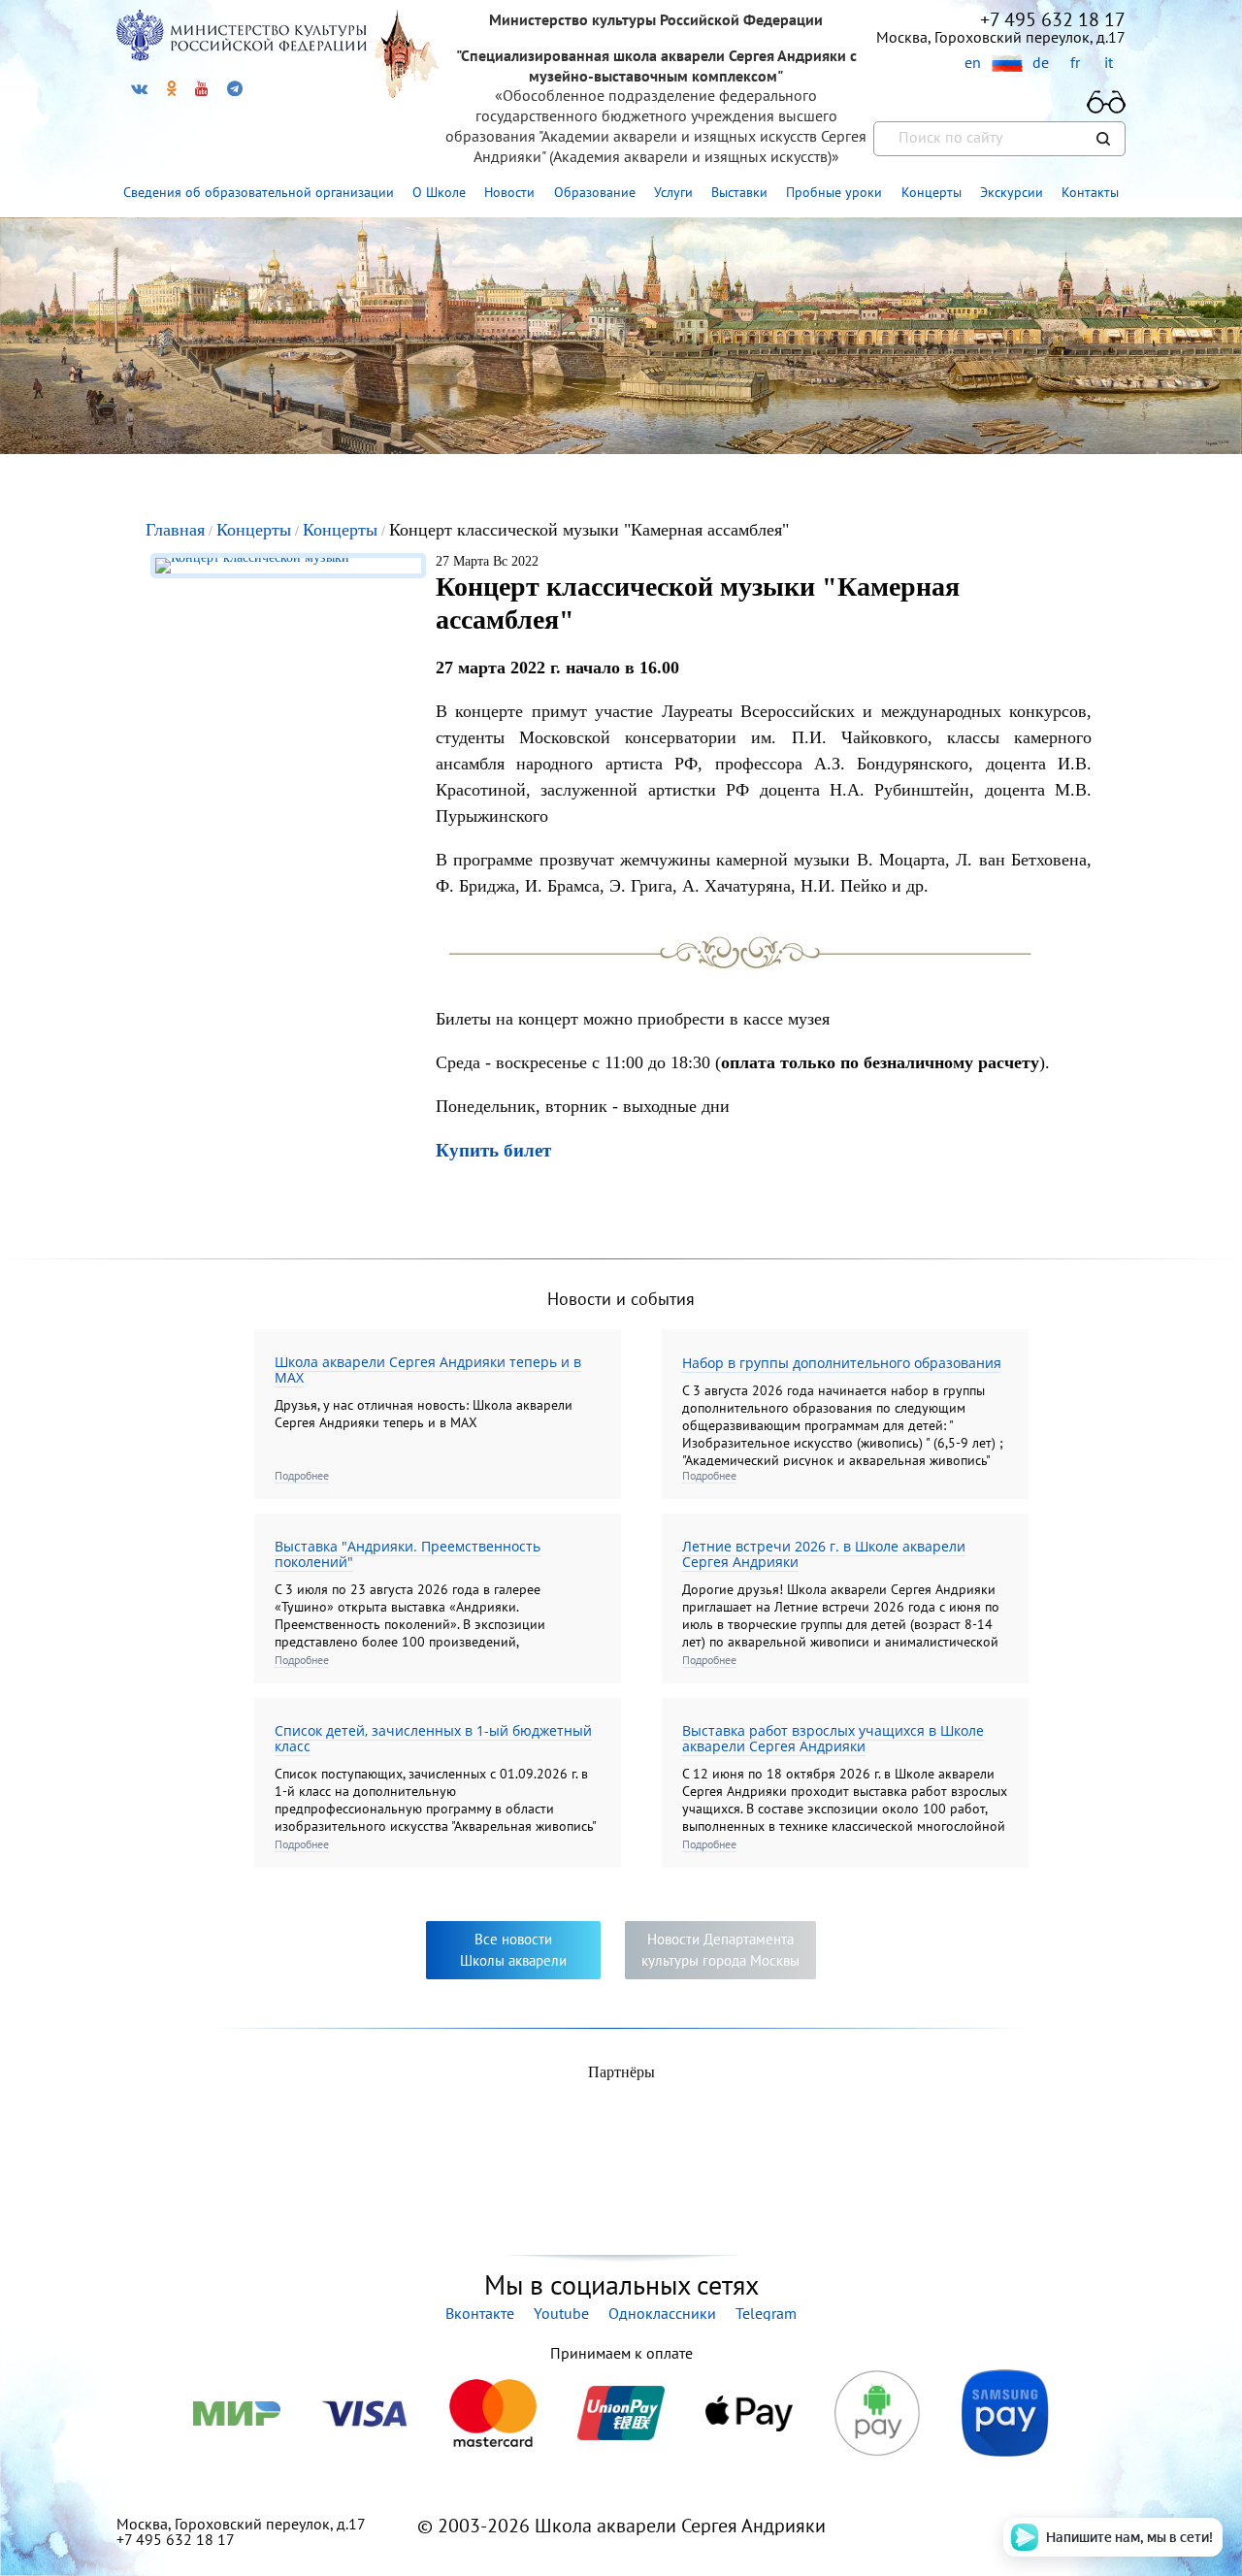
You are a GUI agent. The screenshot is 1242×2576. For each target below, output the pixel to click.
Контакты (1090, 192)
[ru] (1007, 64)
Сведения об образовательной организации (259, 192)
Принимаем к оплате (621, 2353)
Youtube (561, 2313)
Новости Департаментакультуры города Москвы (720, 1950)
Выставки (739, 192)
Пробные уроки (834, 192)
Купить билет (493, 1150)
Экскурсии (1012, 192)
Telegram (766, 2313)
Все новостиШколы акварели (513, 1950)
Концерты (931, 192)
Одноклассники (662, 2313)
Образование (595, 192)
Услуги (673, 192)
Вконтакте (480, 2313)
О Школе (439, 192)
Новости (509, 192)
